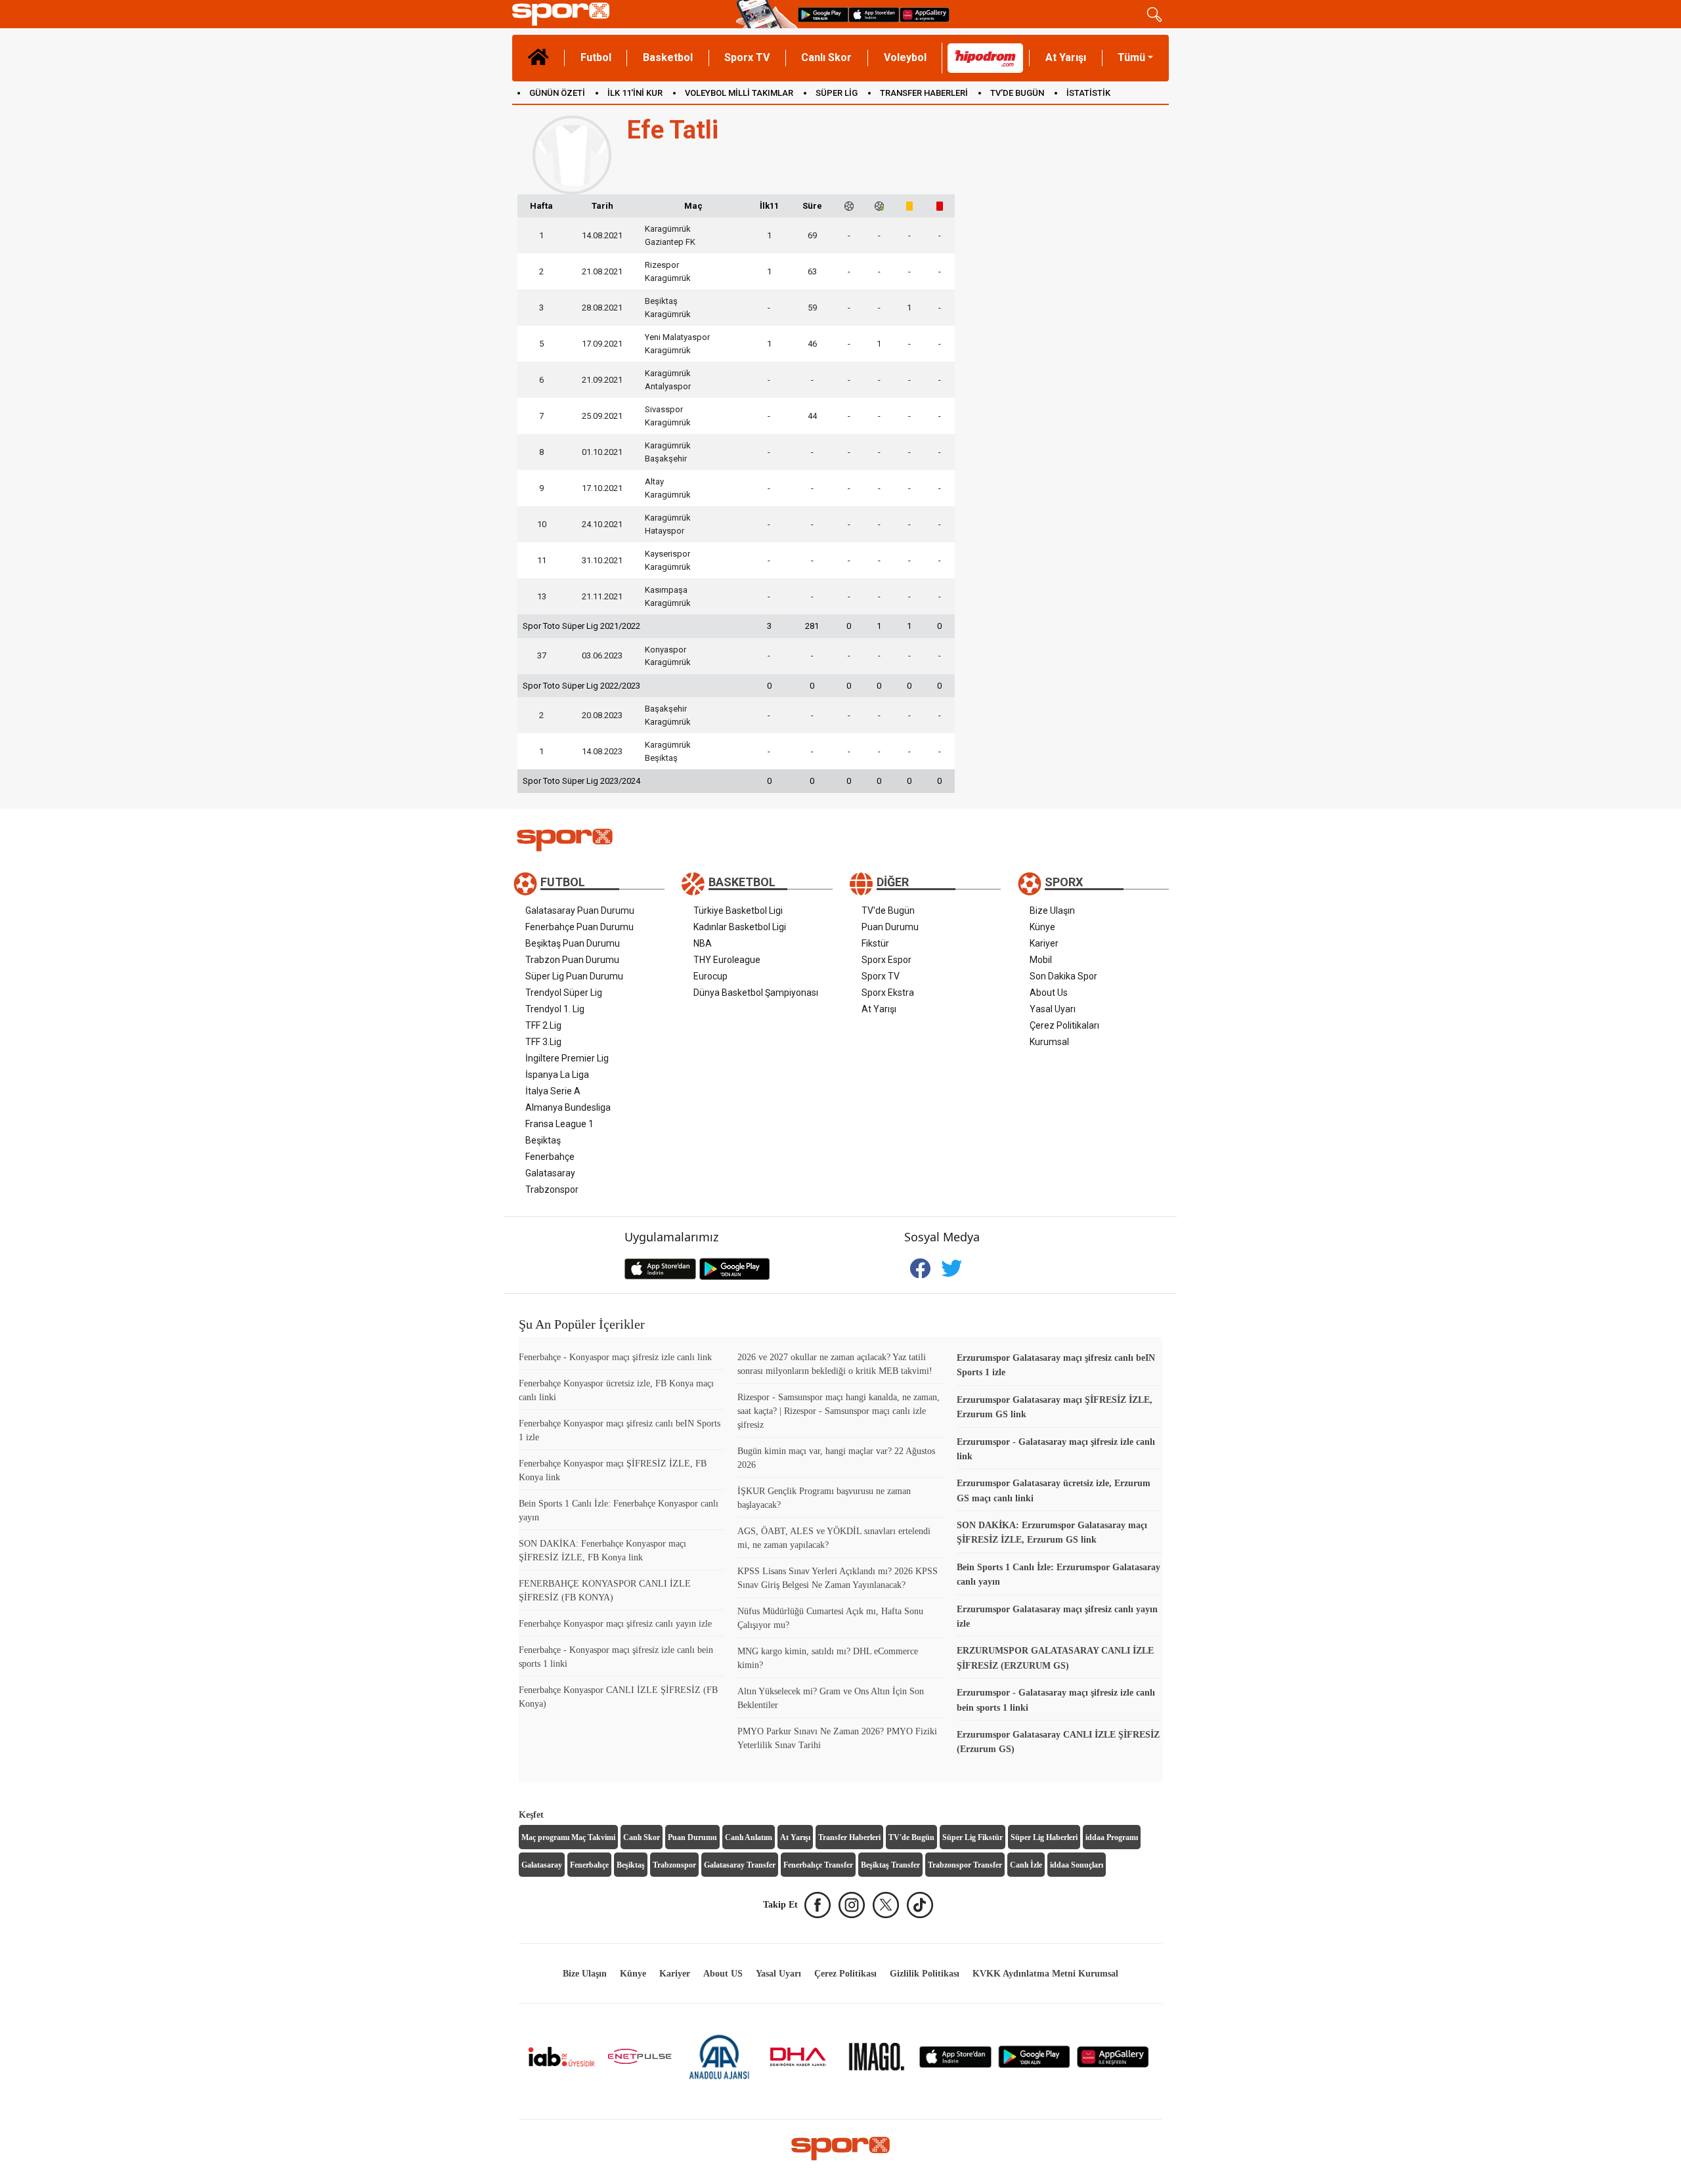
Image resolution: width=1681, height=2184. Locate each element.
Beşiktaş (543, 1140)
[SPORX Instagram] (852, 1905)
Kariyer (1044, 943)
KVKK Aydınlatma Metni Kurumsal (1045, 1974)
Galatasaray (550, 1173)
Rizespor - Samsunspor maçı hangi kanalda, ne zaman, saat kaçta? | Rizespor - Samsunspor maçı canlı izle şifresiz (839, 1411)
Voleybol (905, 57)
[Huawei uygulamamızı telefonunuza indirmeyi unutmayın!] (925, 14)
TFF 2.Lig (543, 1025)
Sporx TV (747, 57)
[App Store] (955, 2056)
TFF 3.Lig (543, 1042)
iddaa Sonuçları (1077, 1865)
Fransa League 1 (559, 1124)
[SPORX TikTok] (920, 1905)
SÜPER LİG (837, 93)
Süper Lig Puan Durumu (574, 976)
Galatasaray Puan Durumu (580, 910)
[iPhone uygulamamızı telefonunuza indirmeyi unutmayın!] (874, 14)
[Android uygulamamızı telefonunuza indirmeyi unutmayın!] (823, 14)
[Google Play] (1034, 2056)
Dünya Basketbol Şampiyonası (756, 993)
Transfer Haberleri (849, 1837)
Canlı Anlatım (749, 1837)
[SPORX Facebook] (818, 1905)
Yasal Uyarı (1053, 1009)
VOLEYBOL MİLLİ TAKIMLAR (739, 93)
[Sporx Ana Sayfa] (622, 14)
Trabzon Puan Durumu (572, 960)
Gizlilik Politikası (925, 1974)
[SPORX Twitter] (886, 1905)
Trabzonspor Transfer (965, 1865)
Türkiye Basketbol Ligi (738, 910)
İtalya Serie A (553, 1091)
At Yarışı (1066, 57)
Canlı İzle (1026, 1865)
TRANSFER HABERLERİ (924, 93)
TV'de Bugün (888, 910)
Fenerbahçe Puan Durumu (579, 927)
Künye (1042, 927)
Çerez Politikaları (1064, 1025)
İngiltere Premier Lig (567, 1058)
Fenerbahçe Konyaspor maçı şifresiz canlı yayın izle (615, 1624)
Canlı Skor (826, 57)
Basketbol (668, 57)
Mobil (1041, 960)
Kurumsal (1049, 1042)
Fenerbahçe (550, 1157)
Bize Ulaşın (1052, 910)
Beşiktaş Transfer (890, 1865)
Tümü (1131, 57)
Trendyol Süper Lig (564, 993)
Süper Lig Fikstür (972, 1837)
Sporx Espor (886, 960)
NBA (703, 943)
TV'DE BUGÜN (1017, 93)
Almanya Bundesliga (568, 1107)
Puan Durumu (890, 927)
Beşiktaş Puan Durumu (573, 943)
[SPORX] (840, 2149)
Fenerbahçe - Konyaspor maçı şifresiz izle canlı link (615, 1357)
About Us (1049, 993)
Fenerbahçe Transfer (818, 1865)
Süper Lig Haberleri (1044, 1837)
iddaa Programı (1112, 1837)
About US (723, 1974)
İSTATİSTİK (1088, 93)
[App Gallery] (1113, 2056)
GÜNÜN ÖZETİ (557, 93)
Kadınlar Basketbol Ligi (740, 927)
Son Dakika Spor (1063, 976)
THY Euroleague (727, 960)
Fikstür (875, 943)
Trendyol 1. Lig (555, 1009)
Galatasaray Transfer (740, 1865)
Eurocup (710, 976)
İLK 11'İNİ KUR (635, 93)
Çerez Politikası (845, 1974)
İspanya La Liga (557, 1075)
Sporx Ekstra (888, 993)
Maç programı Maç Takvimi (568, 1837)
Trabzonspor (552, 1189)
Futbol (596, 57)
